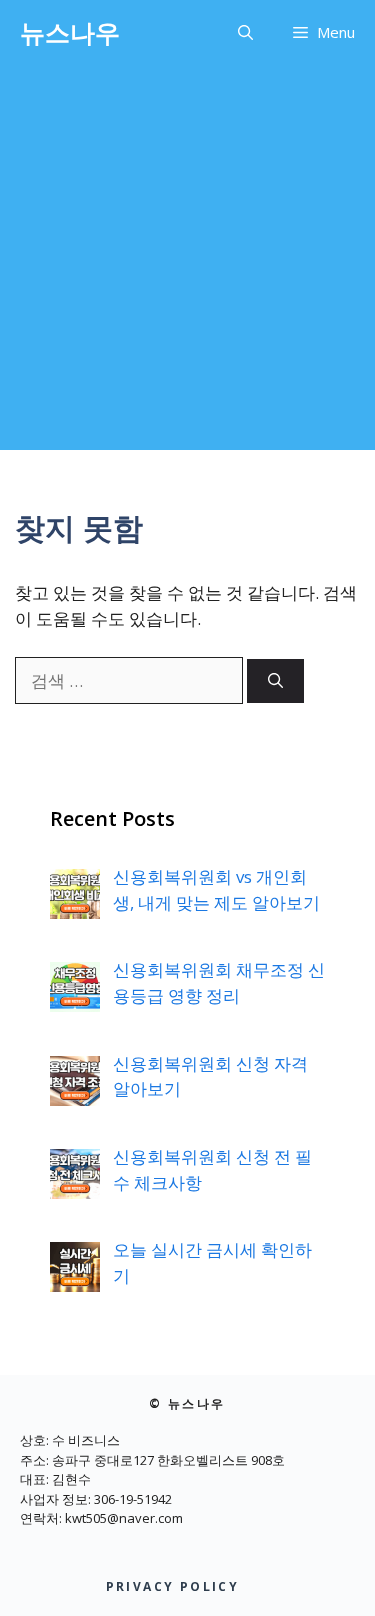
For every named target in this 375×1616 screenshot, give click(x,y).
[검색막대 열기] (245, 32)
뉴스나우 (70, 32)
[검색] (275, 681)
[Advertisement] (187, 262)
